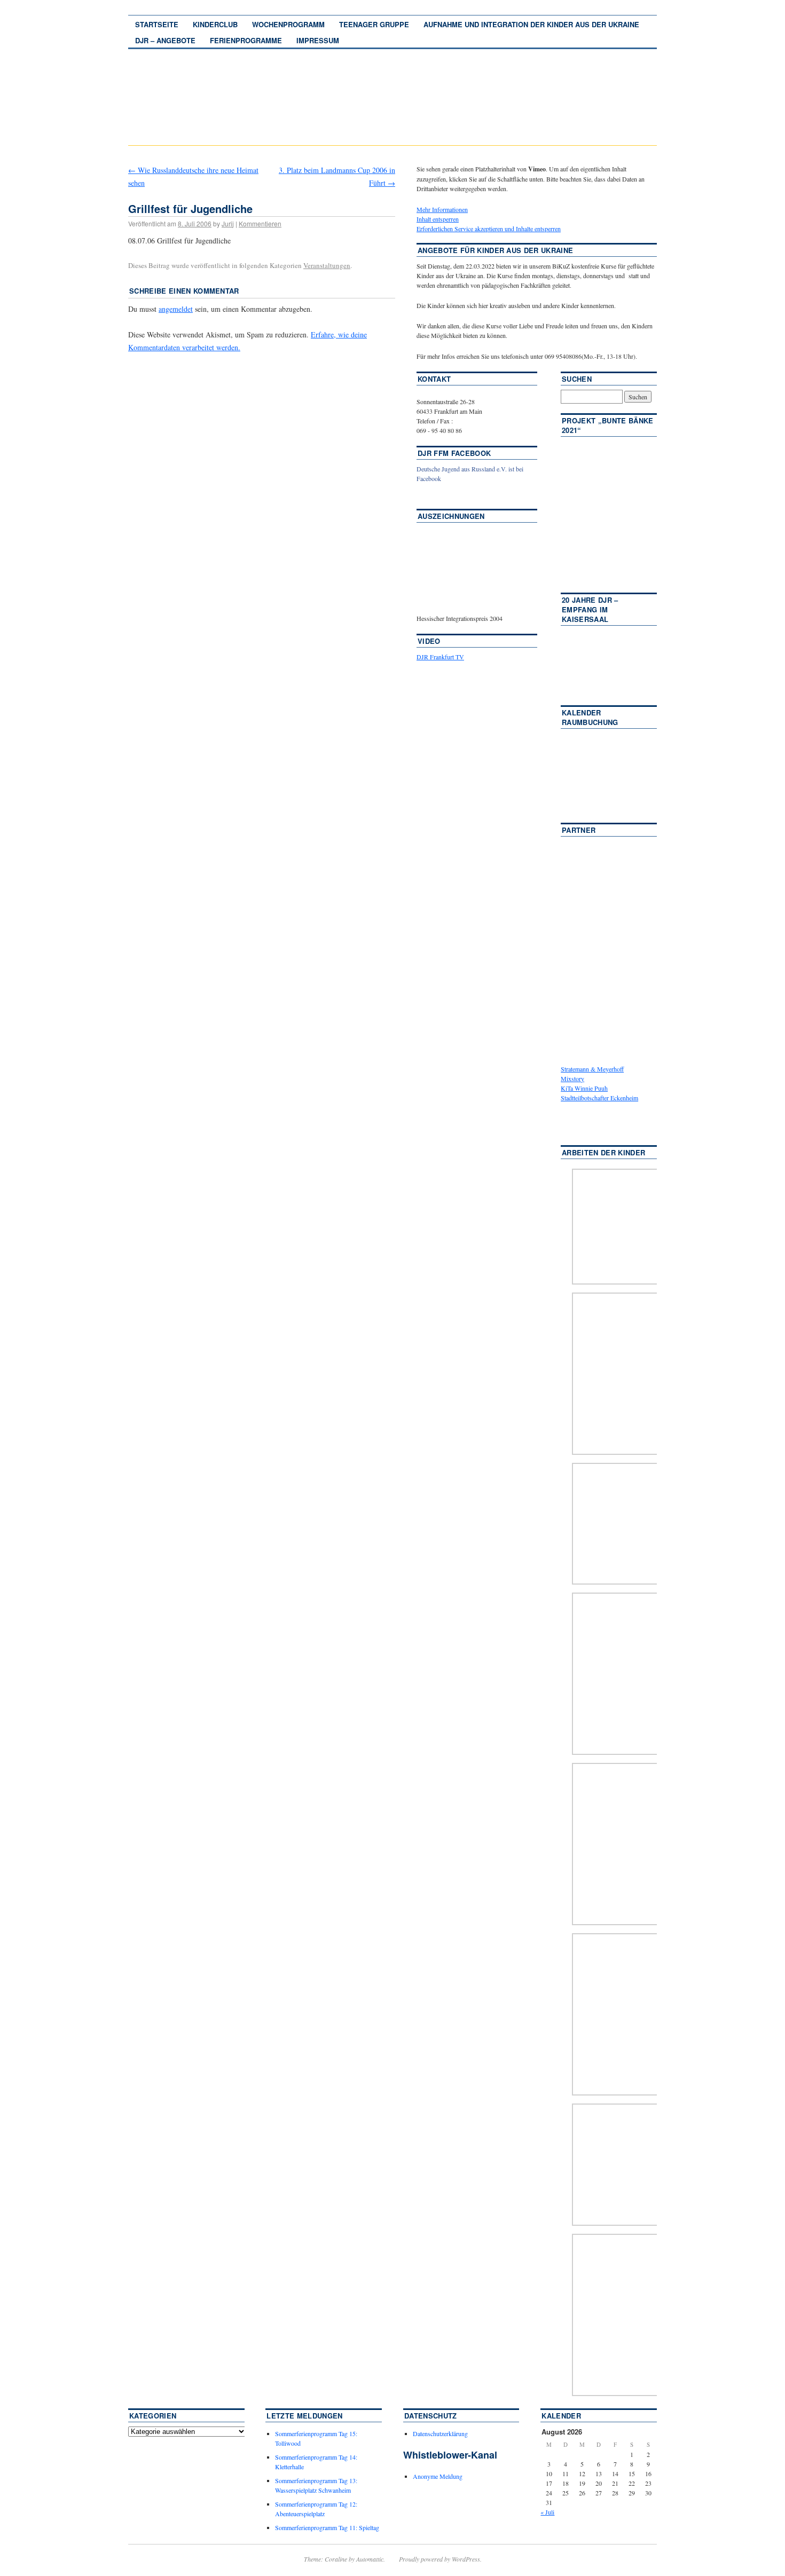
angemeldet (176, 309)
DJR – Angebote (165, 40)
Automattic (370, 2559)
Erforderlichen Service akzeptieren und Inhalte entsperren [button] (489, 229)
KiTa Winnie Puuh (584, 1088)
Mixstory (572, 1078)
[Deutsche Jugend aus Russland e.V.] (449, 494)
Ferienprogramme (246, 40)
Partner (579, 830)
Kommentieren (260, 223)
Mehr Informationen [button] (442, 209)
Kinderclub (215, 24)
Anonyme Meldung (438, 2476)
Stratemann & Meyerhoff (592, 1069)
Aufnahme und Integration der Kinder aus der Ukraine (531, 24)
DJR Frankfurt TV (440, 657)
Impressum (318, 40)
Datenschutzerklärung (440, 2433)
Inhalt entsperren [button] (438, 219)
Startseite (157, 24)
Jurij (228, 223)
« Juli (547, 2512)
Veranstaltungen (327, 265)
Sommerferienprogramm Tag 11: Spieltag (327, 2527)
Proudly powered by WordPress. (440, 2559)
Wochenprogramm (288, 24)
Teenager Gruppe (374, 24)
